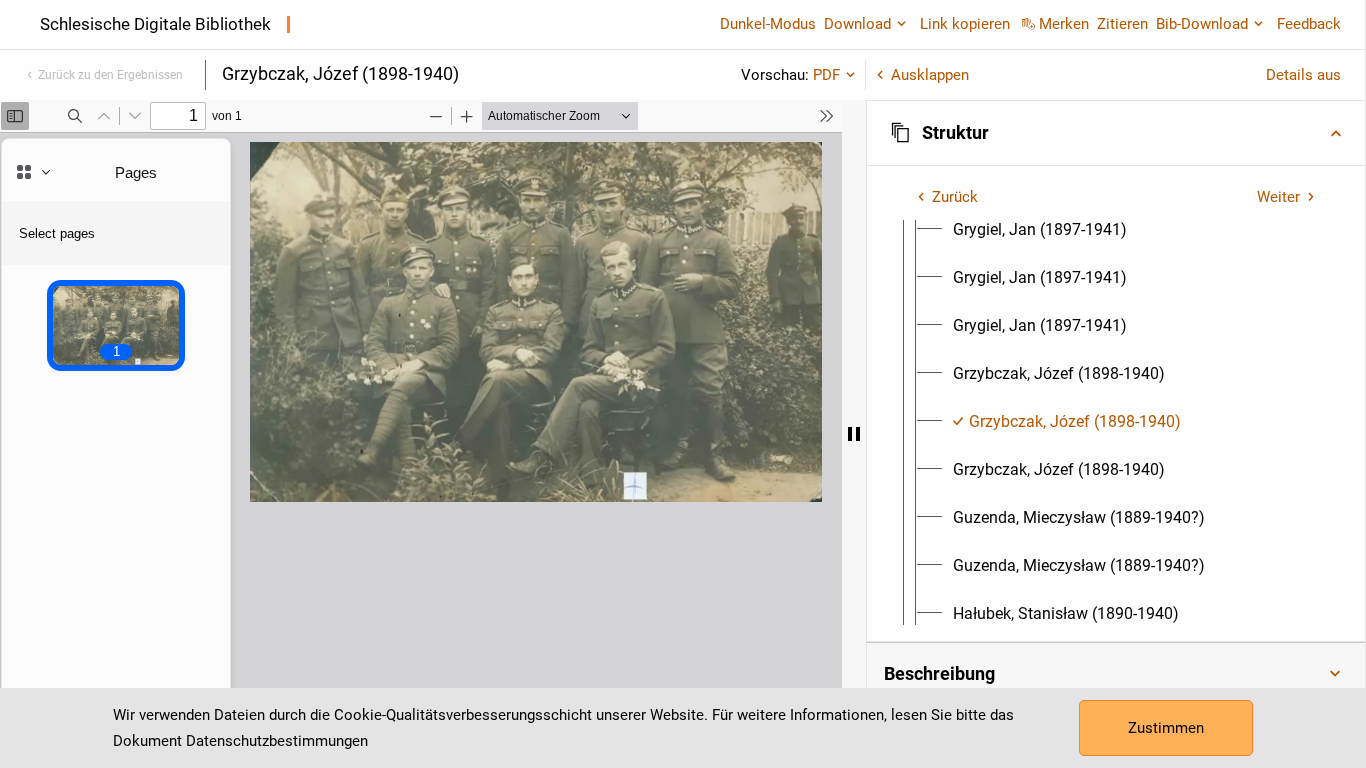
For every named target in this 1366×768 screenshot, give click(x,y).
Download (857, 24)
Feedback (1309, 24)
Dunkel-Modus (768, 24)
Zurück (955, 197)
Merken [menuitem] (1064, 24)
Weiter (1278, 197)
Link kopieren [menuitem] (965, 24)
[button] (1116, 133)
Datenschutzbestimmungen (277, 741)
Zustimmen (1166, 728)
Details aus (1303, 75)
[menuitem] (1040, 230)
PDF (826, 75)
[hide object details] (854, 434)
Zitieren (1122, 24)
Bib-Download (1202, 24)
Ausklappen (930, 75)
